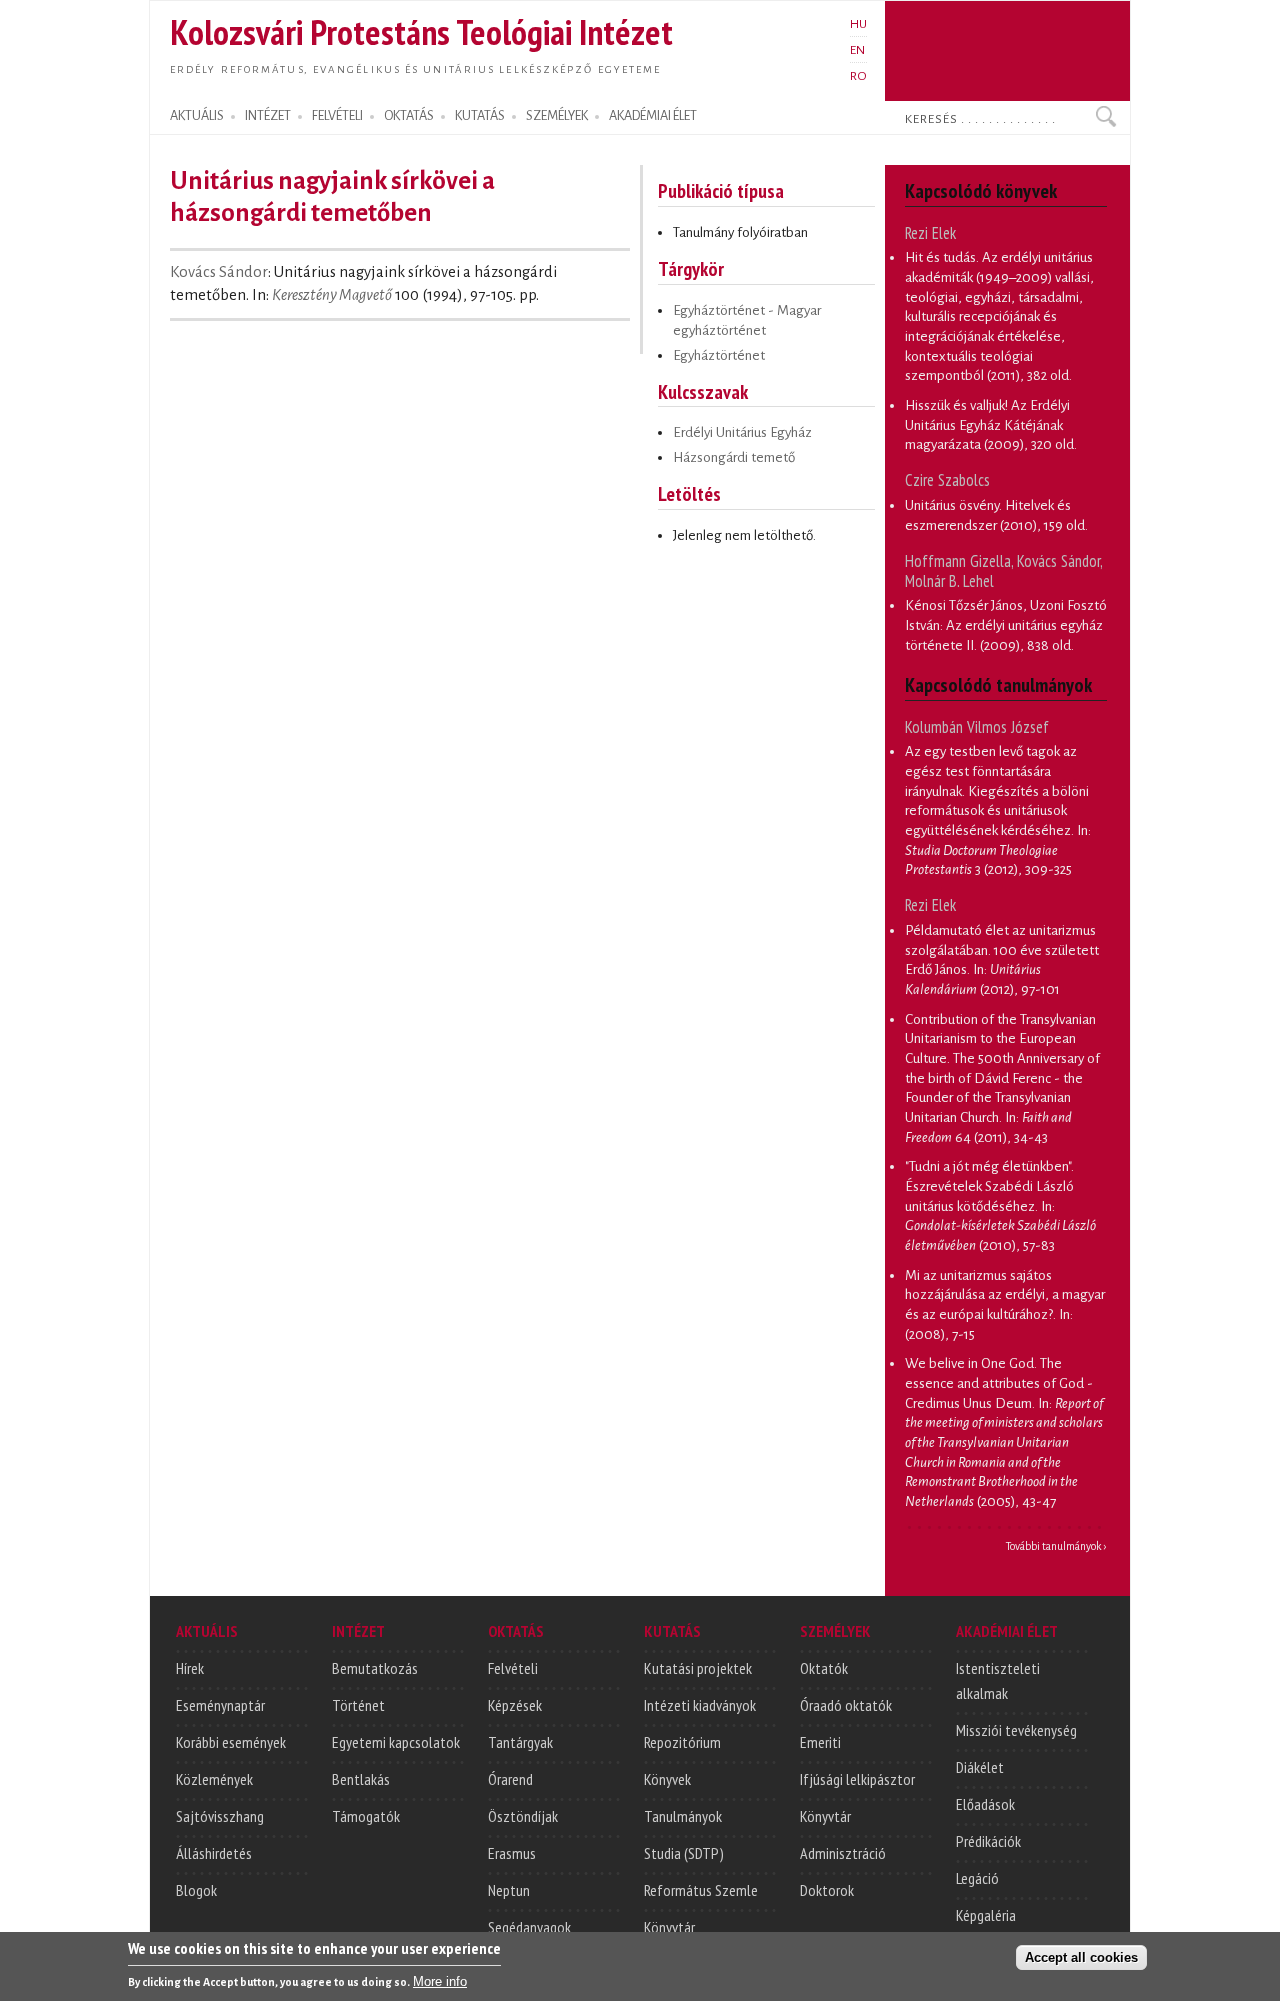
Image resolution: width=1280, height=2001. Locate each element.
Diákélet (980, 1767)
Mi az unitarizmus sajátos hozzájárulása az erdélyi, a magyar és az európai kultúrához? (1005, 1295)
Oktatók (824, 1668)
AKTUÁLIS (197, 116)
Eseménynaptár (220, 1705)
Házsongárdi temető (734, 457)
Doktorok (827, 1890)
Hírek (190, 1668)
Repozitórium (682, 1742)
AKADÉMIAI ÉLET (653, 116)
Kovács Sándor (219, 272)
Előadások (985, 1804)
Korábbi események (231, 1742)
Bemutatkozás (375, 1668)
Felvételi (513, 1668)
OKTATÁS (409, 116)
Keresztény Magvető (332, 295)
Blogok (196, 1890)
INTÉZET (268, 116)
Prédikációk (988, 1841)
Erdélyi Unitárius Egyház (742, 432)
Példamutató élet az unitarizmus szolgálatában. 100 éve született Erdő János (1002, 950)
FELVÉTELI (337, 116)
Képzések (515, 1705)
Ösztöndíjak (523, 1816)
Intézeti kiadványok (700, 1705)
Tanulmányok (683, 1816)
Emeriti (820, 1742)
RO (858, 76)
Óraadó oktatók (846, 1705)
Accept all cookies (1081, 1957)
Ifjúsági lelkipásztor (857, 1779)
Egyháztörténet (719, 355)
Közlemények (214, 1779)
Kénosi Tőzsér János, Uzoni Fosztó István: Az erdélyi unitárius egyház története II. (1006, 625)
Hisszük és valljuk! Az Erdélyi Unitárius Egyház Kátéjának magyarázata (987, 425)
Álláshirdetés (214, 1853)
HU (858, 24)
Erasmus (512, 1853)
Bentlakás (361, 1779)
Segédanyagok (529, 1927)
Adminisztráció (843, 1853)
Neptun (509, 1890)
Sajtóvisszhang (220, 1816)
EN (857, 50)
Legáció (977, 1878)
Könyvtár (669, 1927)
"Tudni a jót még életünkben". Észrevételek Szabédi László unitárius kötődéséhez (989, 1186)
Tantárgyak (520, 1742)
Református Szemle (701, 1890)
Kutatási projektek (698, 1668)
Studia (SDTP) (684, 1853)
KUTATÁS (480, 116)
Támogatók (366, 1816)
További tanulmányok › (1056, 1546)
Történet (358, 1705)
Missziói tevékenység (1016, 1730)
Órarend (510, 1779)
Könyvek (667, 1779)
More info (440, 1981)
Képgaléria (986, 1915)
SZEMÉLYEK (557, 116)
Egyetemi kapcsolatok (396, 1742)
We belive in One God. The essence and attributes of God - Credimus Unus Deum (999, 1383)
